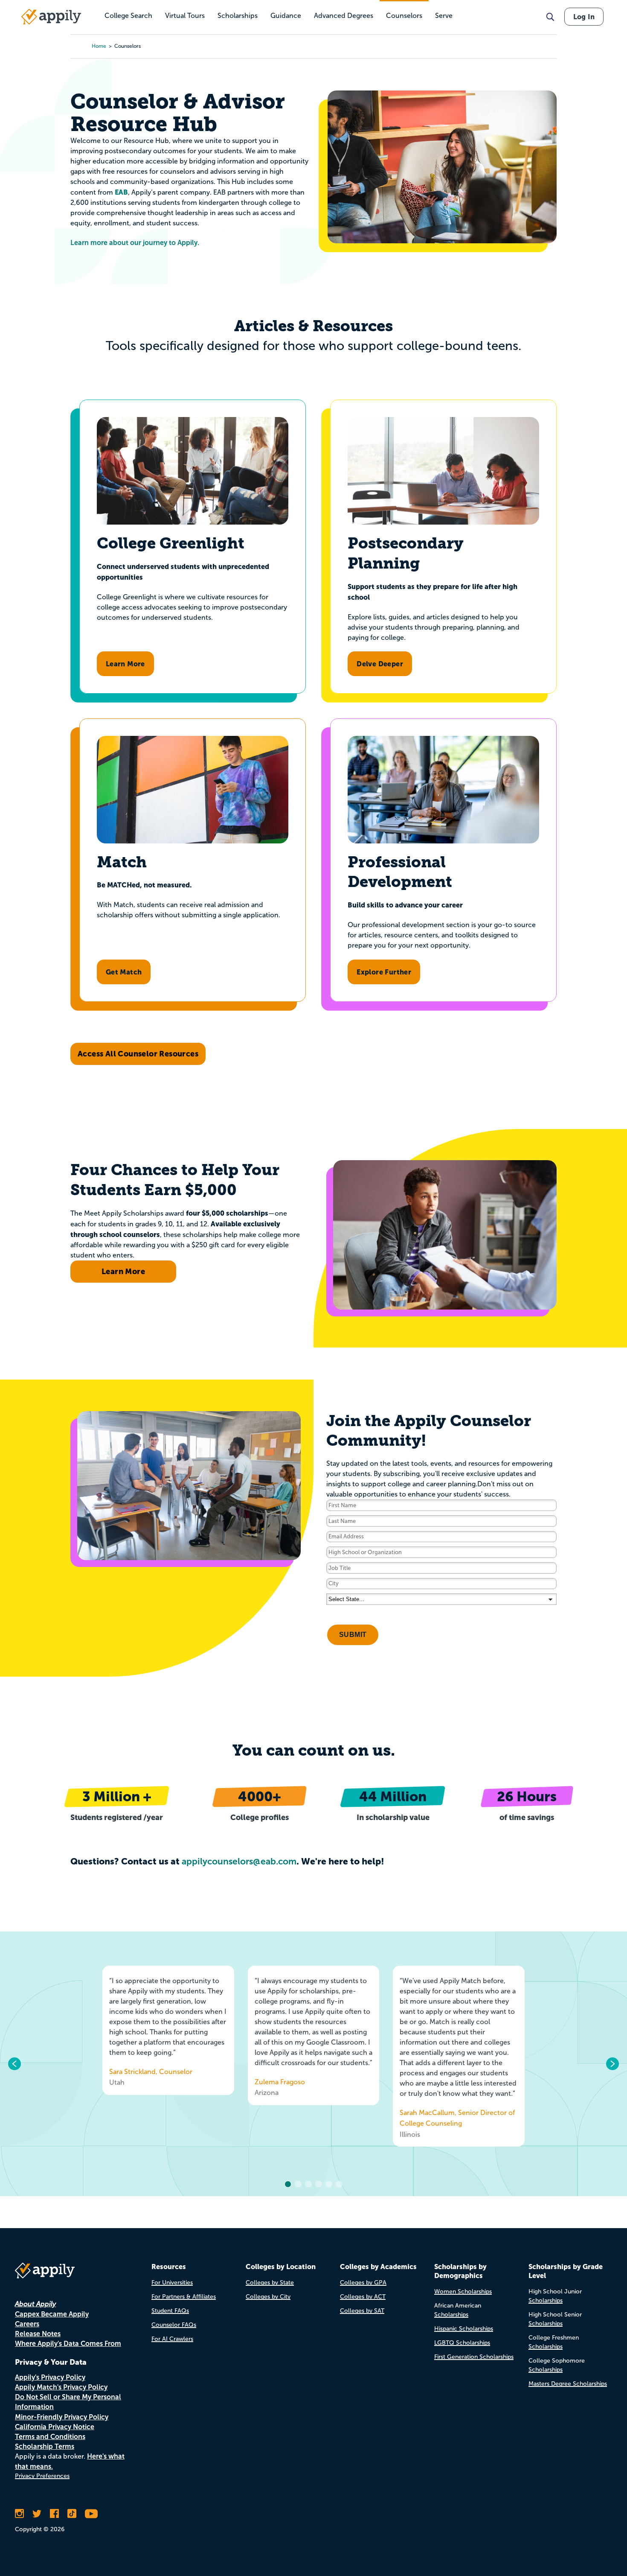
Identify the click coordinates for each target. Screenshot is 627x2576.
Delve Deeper (380, 664)
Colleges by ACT (363, 2297)
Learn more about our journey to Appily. (135, 243)
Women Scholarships (463, 2292)
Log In (584, 17)
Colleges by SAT (362, 2311)
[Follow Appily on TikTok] (72, 2514)
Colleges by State (270, 2283)
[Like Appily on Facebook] (54, 2514)
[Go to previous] (15, 2064)
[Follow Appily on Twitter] (37, 2514)
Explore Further (384, 972)
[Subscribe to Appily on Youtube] (91, 2514)
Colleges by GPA (363, 2283)
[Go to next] (612, 2064)
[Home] (51, 17)
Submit (353, 1635)
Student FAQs (170, 2311)
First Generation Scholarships (474, 2357)
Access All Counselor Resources (138, 1054)
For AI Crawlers (172, 2339)
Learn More (125, 664)
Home (99, 46)
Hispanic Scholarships (464, 2329)
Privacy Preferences (42, 2476)
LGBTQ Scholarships (462, 2343)
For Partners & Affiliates (184, 2297)
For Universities (172, 2283)
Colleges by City (268, 2297)
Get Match (124, 972)
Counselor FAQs (174, 2325)
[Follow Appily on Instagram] (19, 2514)
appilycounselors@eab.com (239, 1861)
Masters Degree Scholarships (568, 2384)
